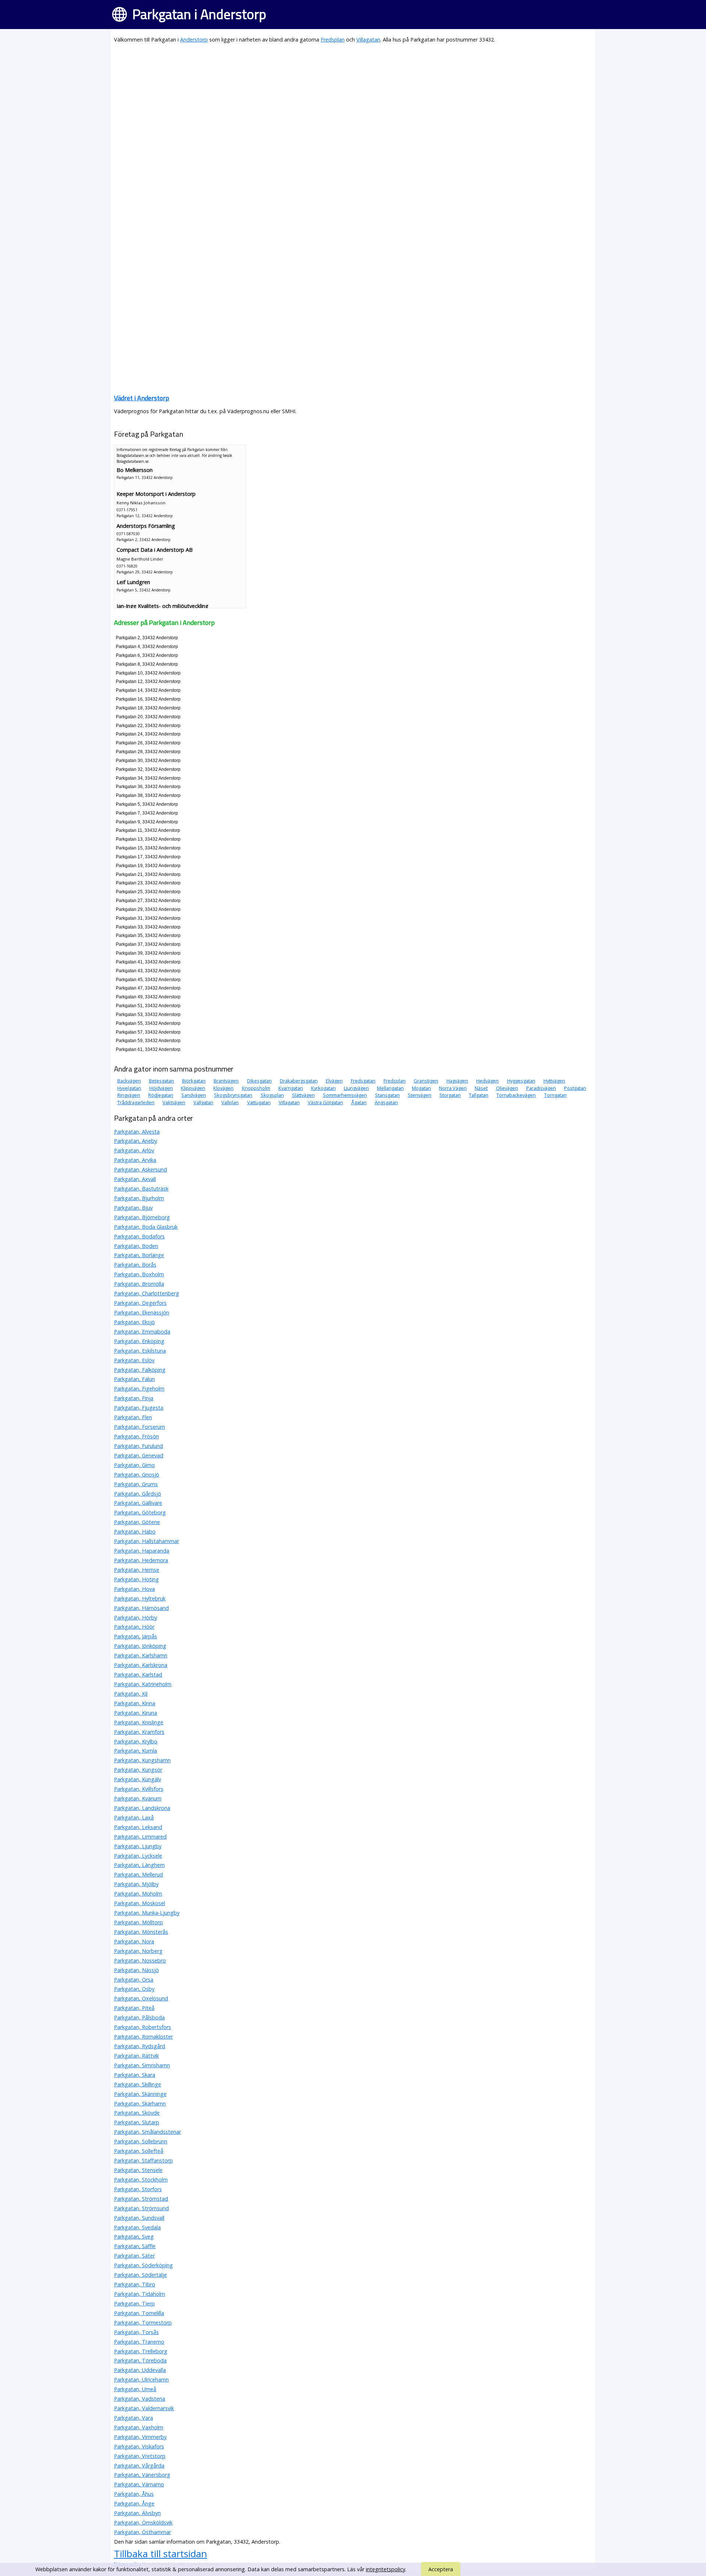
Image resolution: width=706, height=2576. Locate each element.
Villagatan (368, 40)
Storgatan (450, 1095)
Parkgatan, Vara (133, 2418)
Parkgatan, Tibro (135, 2284)
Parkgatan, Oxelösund (141, 1998)
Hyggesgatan (521, 1081)
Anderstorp (194, 40)
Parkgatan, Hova (134, 1589)
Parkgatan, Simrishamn (142, 2065)
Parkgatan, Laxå (134, 1817)
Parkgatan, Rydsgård (140, 2046)
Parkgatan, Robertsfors (142, 2027)
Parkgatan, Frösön (136, 1436)
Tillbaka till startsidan (161, 2554)
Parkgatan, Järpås (136, 1636)
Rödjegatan (161, 1095)
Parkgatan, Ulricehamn (141, 2380)
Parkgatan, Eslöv (134, 1360)
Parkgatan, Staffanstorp (143, 2160)
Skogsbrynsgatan (233, 1095)
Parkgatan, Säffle (135, 2246)
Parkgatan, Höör (134, 1627)
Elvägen (334, 1081)
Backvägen (129, 1081)
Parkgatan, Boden (136, 1246)
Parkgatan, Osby (134, 1989)
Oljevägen (507, 1088)
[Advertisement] (335, 101)
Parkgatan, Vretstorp (140, 2456)
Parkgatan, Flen (133, 1417)
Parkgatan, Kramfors (139, 1732)
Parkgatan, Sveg (134, 2237)
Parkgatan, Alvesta (137, 1132)
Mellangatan (390, 1088)
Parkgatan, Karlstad (138, 1675)
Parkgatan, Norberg (138, 1951)
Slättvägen (303, 1095)
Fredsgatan (363, 1081)
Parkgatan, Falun (134, 1379)
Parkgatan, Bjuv (133, 1208)
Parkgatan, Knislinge (139, 1722)
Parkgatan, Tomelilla (139, 2313)
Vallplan (230, 1102)
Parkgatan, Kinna (135, 1703)
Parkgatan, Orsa (134, 1980)
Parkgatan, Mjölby (136, 1884)
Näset (481, 1088)
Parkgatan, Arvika (135, 1160)
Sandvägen (194, 1095)
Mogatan (421, 1088)
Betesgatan (161, 1081)
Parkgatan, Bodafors (139, 1236)
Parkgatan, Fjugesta (139, 1408)
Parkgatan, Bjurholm (139, 1198)
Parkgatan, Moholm (138, 1894)
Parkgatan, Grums (136, 1484)
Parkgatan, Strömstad (141, 2199)
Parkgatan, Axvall (135, 1179)
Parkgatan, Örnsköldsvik (143, 2523)
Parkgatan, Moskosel (140, 1903)
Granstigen (426, 1081)
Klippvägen (193, 1088)
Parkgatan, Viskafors (139, 2446)
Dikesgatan (259, 1081)
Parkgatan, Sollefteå (139, 2151)
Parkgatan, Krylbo (136, 1741)
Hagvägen (457, 1081)
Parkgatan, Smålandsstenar (147, 2132)
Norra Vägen (453, 1088)
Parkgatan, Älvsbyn (137, 2513)
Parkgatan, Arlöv (134, 1150)
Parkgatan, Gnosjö (137, 1475)
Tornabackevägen (516, 1095)
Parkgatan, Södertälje (140, 2275)
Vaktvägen (174, 1102)
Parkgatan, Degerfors (140, 1303)
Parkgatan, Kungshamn (142, 1760)
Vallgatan (203, 1102)
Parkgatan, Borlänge (139, 1255)
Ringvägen (129, 1095)
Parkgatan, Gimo (134, 1465)
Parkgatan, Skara (135, 2075)
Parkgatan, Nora (134, 1941)
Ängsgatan (386, 1102)
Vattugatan (259, 1102)
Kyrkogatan (323, 1088)
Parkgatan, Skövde (137, 2113)
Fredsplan (333, 40)
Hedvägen (487, 1081)
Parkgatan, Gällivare (138, 1503)
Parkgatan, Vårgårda (139, 2466)
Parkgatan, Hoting (136, 1579)
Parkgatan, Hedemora (141, 1560)
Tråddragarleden (136, 1102)
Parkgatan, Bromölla (139, 1284)
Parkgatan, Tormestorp (143, 2323)
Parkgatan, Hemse (137, 1570)
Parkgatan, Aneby (136, 1141)
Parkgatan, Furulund (138, 1446)
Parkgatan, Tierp (134, 2303)
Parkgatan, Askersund (140, 1169)
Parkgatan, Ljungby (138, 1846)
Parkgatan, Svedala (137, 2227)
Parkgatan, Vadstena (140, 2399)
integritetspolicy (386, 2569)
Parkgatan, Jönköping (140, 1646)
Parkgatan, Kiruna (136, 1713)
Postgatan (575, 1088)
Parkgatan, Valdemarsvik (144, 2408)
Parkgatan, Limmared (140, 1837)
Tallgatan (479, 1095)
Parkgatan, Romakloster (143, 2037)
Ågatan (359, 1102)
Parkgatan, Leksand (138, 1827)
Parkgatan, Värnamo (139, 2484)
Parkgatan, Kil (131, 1694)
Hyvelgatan (129, 1088)
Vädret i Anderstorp (142, 398)
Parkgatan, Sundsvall (139, 2218)
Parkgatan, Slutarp (137, 2122)
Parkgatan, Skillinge (138, 2084)
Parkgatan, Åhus (134, 2494)
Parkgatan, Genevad (139, 1455)
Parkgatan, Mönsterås (141, 1932)
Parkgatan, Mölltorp (138, 1922)
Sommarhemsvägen (345, 1095)
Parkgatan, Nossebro (140, 1960)
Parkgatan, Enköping (139, 1341)
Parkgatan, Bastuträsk (141, 1189)
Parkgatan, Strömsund (141, 2208)
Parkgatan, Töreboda (140, 2360)
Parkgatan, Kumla (136, 1751)
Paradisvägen (541, 1088)
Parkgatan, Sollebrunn (141, 2141)
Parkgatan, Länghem (139, 1865)
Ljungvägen (356, 1088)
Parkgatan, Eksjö (134, 1322)
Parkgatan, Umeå (135, 2389)
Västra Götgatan (325, 1102)
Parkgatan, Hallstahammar (147, 1541)
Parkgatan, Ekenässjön (142, 1312)
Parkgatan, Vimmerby (140, 2437)
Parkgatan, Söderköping (143, 2265)
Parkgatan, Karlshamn (141, 1655)
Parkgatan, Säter (134, 2256)
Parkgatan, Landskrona (142, 1808)
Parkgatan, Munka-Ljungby (147, 1913)
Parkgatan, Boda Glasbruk (146, 1227)
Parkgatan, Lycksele (138, 1856)
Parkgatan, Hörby (136, 1618)
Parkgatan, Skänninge (140, 2094)
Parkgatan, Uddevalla (140, 2370)
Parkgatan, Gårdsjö (138, 1494)
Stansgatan (387, 1095)
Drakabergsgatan (299, 1081)
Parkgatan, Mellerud (138, 1874)
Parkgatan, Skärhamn (140, 2103)
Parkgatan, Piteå (134, 2008)
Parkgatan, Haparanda (142, 1551)
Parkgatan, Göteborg (140, 1512)
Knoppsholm (256, 1088)
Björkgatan (194, 1081)
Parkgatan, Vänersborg (142, 2475)
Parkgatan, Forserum (140, 1427)
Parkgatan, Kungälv (138, 1779)
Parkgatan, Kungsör (138, 1770)
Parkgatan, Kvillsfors (139, 1789)
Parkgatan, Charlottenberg (147, 1293)
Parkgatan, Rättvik (136, 2056)
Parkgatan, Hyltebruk (140, 1598)
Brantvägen (226, 1081)
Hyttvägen (554, 1081)
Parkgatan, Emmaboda (142, 1332)
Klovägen (223, 1088)
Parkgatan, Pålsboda (139, 2017)
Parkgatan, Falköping (140, 1370)
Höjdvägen (161, 1088)
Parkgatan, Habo (135, 1532)
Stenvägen (420, 1095)
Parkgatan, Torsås (136, 2332)
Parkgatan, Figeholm (139, 1389)
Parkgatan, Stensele (138, 2170)
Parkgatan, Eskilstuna (140, 1351)
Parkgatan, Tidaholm (140, 2294)
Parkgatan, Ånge (134, 2503)
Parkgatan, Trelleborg (141, 2351)
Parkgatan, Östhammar (142, 2532)
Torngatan (555, 1095)
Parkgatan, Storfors (138, 2189)
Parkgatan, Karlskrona (141, 1665)
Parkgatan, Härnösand (141, 1608)
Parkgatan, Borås (135, 1265)
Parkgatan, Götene (137, 1522)
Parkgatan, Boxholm (139, 1274)
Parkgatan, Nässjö (136, 1970)
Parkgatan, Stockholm (141, 2180)
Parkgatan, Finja (134, 1398)
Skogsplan (272, 1095)
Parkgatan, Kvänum (138, 1798)
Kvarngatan (291, 1088)
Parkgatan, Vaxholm (139, 2427)
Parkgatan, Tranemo (139, 2342)
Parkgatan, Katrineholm (143, 1684)
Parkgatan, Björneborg (142, 1217)
